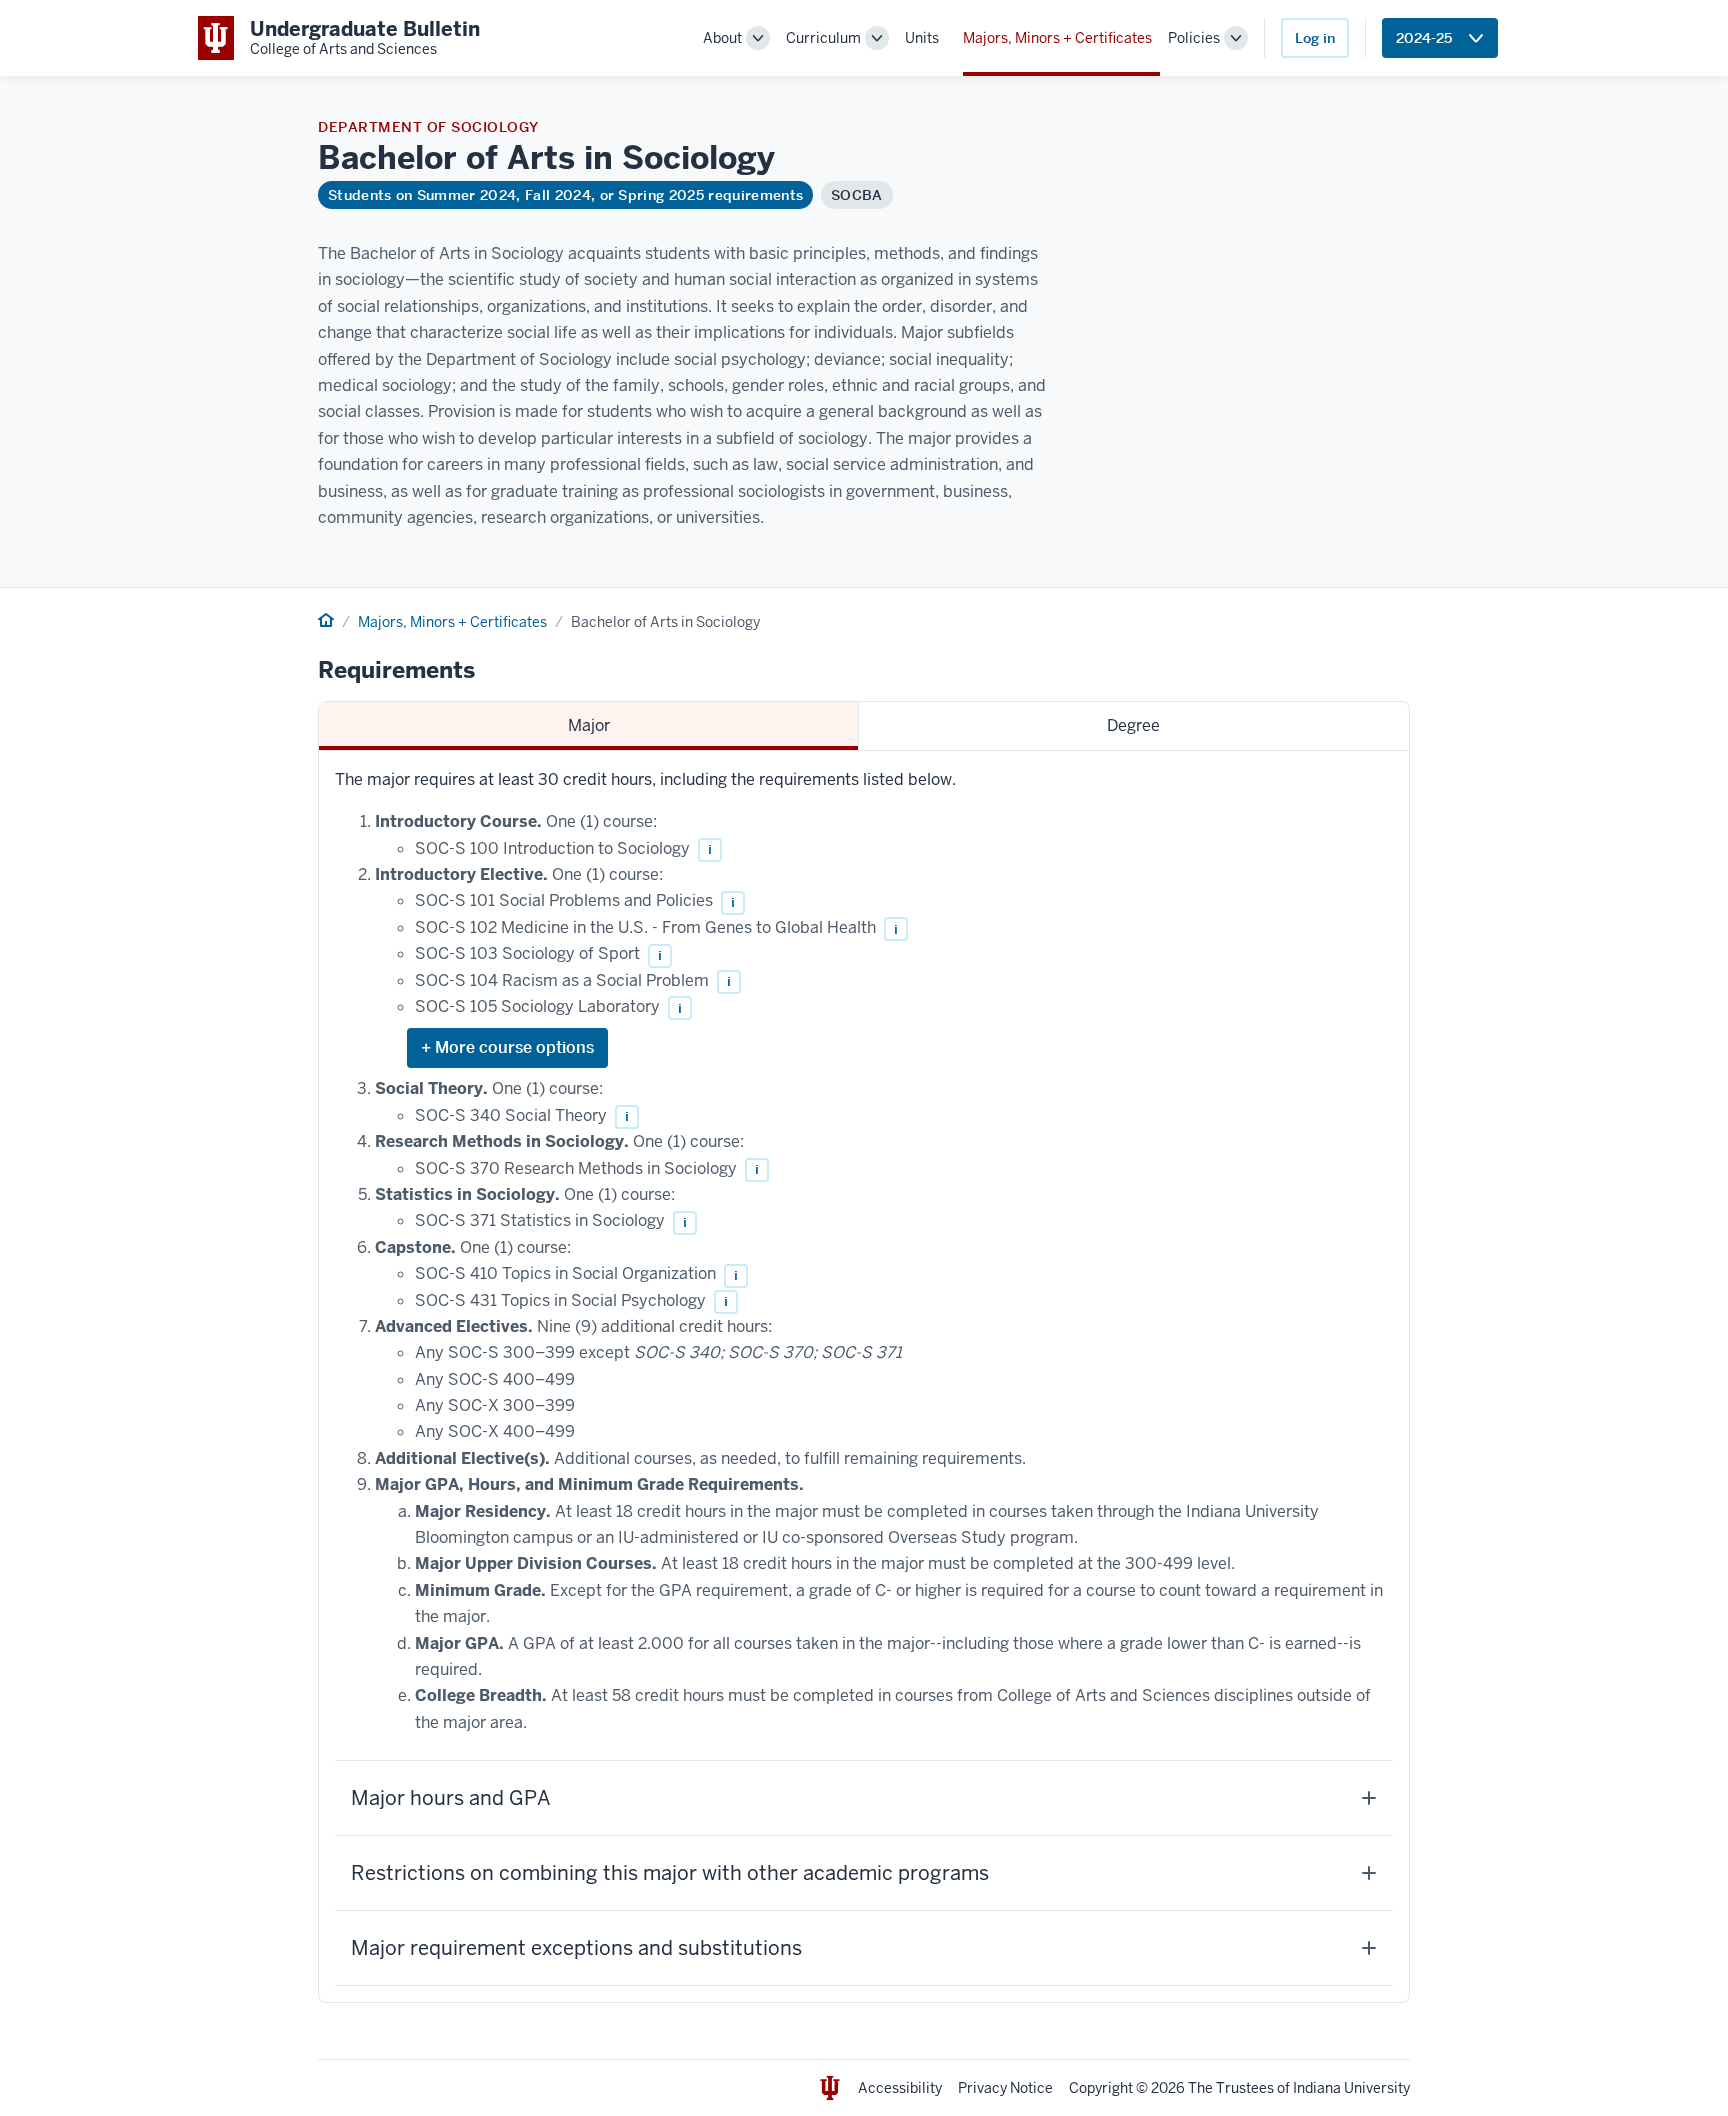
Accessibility (900, 2088)
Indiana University (1351, 2088)
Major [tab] (589, 725)
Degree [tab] (1133, 725)
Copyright (1101, 2088)
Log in (1315, 38)
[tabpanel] (864, 1376)
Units (922, 38)
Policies (1194, 38)
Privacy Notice (1005, 2088)
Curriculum (823, 38)
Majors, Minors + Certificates (1057, 38)
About (722, 38)
